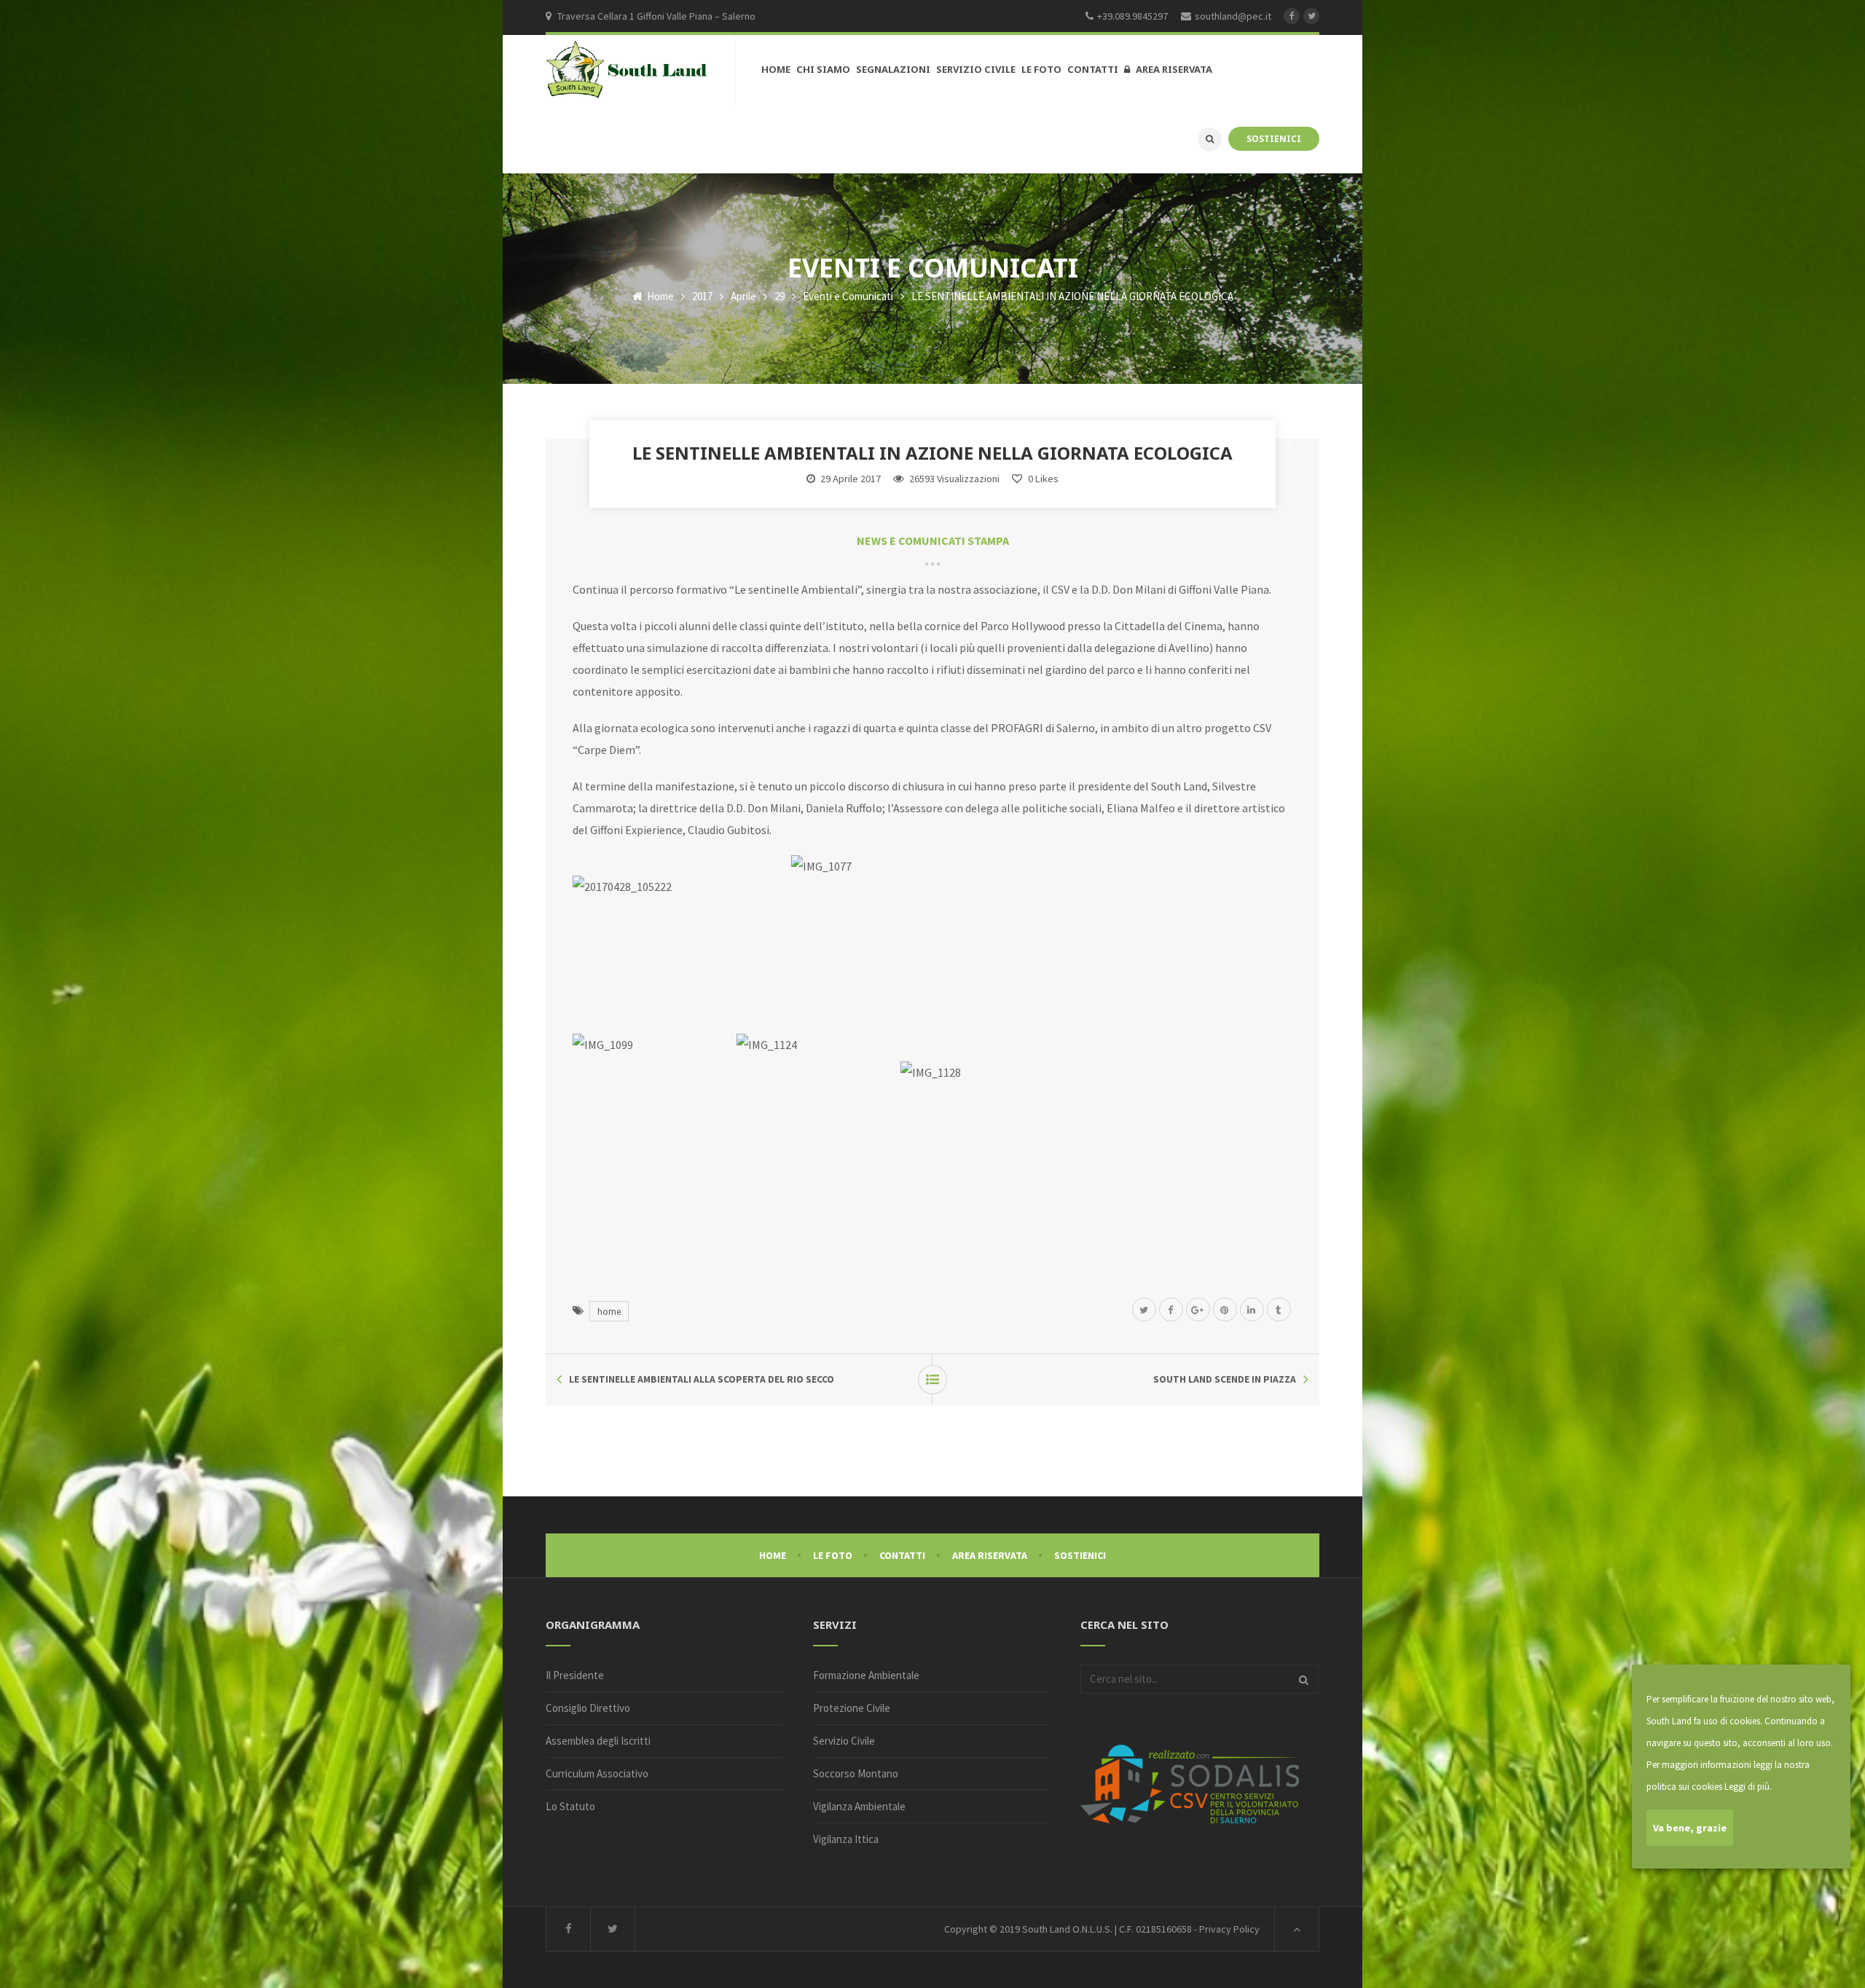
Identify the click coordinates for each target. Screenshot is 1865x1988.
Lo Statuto (570, 1806)
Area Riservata (990, 1555)
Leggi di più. (1748, 1787)
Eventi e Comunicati (848, 296)
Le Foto (833, 1555)
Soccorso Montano (856, 1773)
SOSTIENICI (1274, 138)
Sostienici (1080, 1555)
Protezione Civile (852, 1708)
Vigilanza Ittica (846, 1839)
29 (780, 296)
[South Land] (627, 70)
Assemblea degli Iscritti (598, 1741)
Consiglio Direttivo (588, 1708)
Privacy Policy (1229, 1929)
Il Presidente (575, 1675)
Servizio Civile (844, 1741)
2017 (702, 296)
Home (659, 296)
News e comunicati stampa (933, 541)
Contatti (902, 1555)
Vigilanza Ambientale (859, 1806)
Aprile (743, 296)
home (609, 1311)
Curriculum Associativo (597, 1773)
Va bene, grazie (1690, 1828)
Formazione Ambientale (866, 1675)
